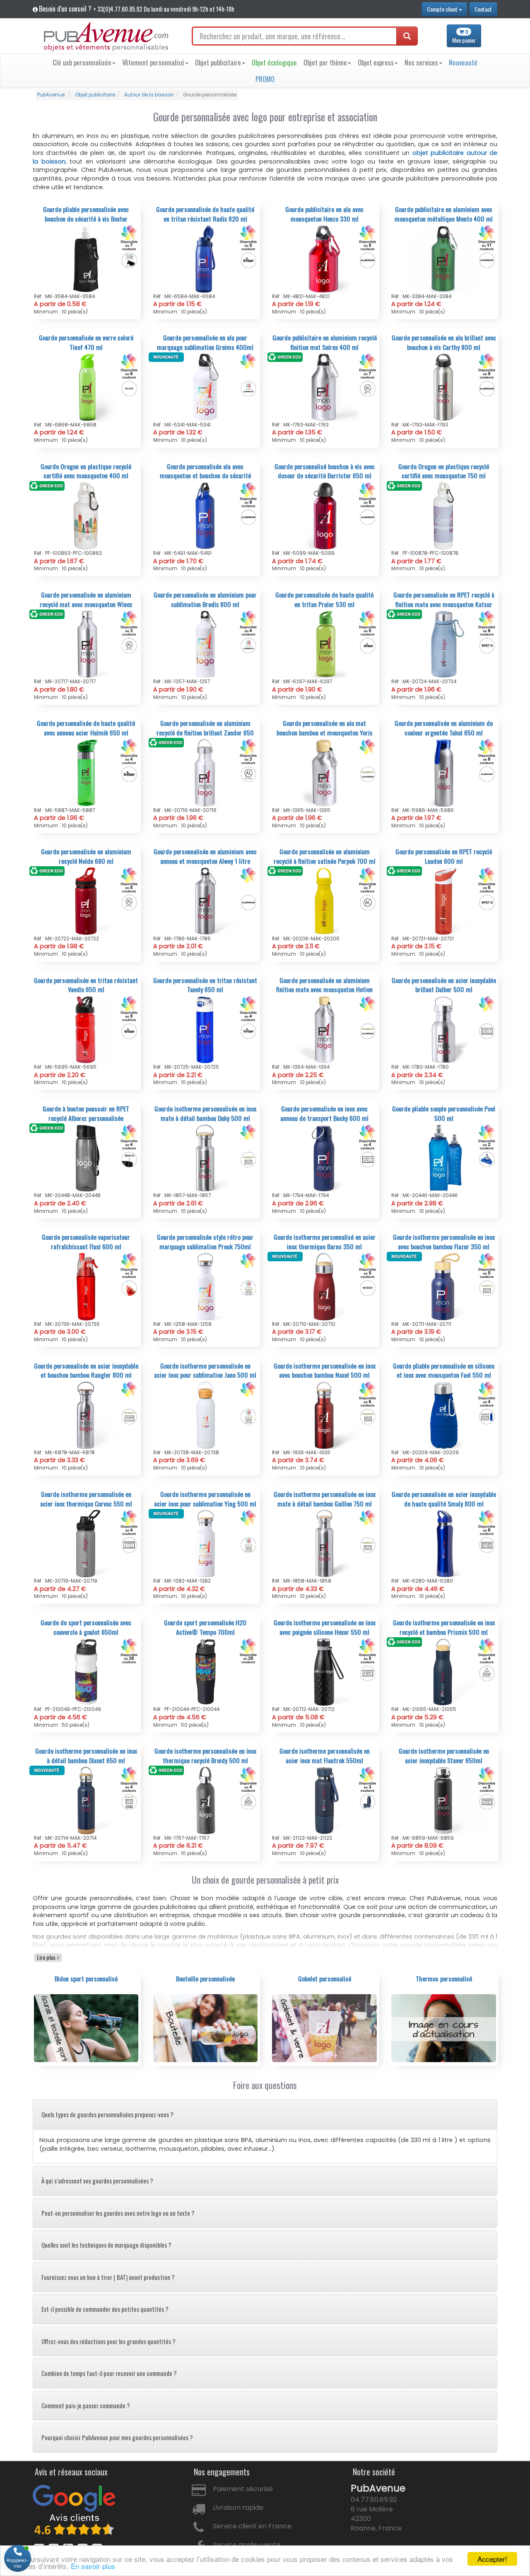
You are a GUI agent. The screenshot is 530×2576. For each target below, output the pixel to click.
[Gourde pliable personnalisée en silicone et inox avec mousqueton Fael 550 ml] (444, 1415)
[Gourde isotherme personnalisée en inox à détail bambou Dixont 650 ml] (86, 1800)
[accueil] (106, 37)
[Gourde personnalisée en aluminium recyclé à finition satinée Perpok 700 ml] (324, 901)
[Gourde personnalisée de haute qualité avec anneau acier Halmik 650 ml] (86, 772)
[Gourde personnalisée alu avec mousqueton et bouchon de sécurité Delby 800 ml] (206, 516)
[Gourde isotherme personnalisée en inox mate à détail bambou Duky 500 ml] (206, 1158)
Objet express (376, 62)
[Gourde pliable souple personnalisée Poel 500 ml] (444, 1158)
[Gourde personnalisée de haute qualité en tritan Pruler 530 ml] (324, 644)
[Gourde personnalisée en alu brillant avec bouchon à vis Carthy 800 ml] (444, 387)
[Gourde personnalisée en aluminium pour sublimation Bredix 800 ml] (206, 644)
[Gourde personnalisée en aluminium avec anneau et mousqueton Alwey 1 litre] (206, 901)
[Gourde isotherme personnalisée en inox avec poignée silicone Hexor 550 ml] (324, 1672)
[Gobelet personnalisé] (324, 2028)
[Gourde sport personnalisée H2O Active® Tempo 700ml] (206, 1672)
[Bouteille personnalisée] (206, 2028)
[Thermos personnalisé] (444, 2028)
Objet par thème (325, 62)
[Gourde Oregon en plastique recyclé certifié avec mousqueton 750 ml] (444, 516)
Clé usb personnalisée (82, 62)
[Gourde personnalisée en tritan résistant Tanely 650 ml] (206, 1029)
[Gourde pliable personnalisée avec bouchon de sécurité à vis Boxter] (86, 258)
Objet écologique (274, 62)
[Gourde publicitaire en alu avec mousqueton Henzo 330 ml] (324, 258)
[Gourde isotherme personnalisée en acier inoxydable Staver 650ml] (444, 1800)
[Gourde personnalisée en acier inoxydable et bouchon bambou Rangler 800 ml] (86, 1415)
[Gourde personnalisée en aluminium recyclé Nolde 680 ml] (86, 901)
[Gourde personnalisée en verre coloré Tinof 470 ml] (86, 387)
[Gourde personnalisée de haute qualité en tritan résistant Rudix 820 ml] (206, 258)
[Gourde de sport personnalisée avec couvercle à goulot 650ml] (86, 1672)
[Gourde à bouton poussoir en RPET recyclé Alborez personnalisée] (86, 1158)
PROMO (265, 79)
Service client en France (252, 2526)
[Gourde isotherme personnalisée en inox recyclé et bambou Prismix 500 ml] (444, 1672)
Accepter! (492, 2559)
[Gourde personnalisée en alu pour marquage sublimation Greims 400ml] (206, 387)
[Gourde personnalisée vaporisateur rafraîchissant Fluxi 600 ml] (86, 1286)
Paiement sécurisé (243, 2489)
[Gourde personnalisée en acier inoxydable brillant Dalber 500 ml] (444, 1029)
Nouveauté (463, 62)
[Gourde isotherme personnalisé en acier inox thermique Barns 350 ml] (324, 1286)
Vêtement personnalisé (153, 62)
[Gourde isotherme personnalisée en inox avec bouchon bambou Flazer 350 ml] (444, 1286)
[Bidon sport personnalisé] (86, 2028)
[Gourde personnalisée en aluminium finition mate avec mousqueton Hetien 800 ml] (324, 1029)
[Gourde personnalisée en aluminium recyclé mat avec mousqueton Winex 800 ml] (86, 644)
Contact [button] (483, 9)
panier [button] (464, 36)
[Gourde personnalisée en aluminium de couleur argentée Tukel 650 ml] (444, 772)
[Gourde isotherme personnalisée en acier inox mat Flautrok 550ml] (324, 1800)
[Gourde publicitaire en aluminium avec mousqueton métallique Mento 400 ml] (444, 258)
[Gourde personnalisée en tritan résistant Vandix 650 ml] (86, 1029)
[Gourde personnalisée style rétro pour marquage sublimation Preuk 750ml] (206, 1286)
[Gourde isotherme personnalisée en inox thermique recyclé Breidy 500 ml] (206, 1800)
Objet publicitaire (218, 62)
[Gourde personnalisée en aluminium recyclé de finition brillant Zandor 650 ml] (206, 772)
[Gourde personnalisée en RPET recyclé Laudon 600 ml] (444, 901)
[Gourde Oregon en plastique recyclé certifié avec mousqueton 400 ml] (86, 516)
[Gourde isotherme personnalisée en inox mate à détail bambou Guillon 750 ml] (324, 1543)
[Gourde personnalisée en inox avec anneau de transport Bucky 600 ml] (324, 1158)
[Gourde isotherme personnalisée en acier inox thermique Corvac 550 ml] (86, 1543)
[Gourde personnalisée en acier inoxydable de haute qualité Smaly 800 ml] (444, 1543)
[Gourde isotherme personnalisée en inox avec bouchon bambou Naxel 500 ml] (324, 1415)
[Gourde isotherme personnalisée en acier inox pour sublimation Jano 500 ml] (206, 1415)
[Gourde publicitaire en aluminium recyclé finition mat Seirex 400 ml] (324, 387)
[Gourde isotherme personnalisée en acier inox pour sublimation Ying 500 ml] (206, 1543)
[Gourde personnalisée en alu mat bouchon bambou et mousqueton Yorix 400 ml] (324, 772)
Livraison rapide (238, 2507)
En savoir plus (93, 2566)
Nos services (421, 62)
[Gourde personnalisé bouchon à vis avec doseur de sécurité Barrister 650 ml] (324, 516)
